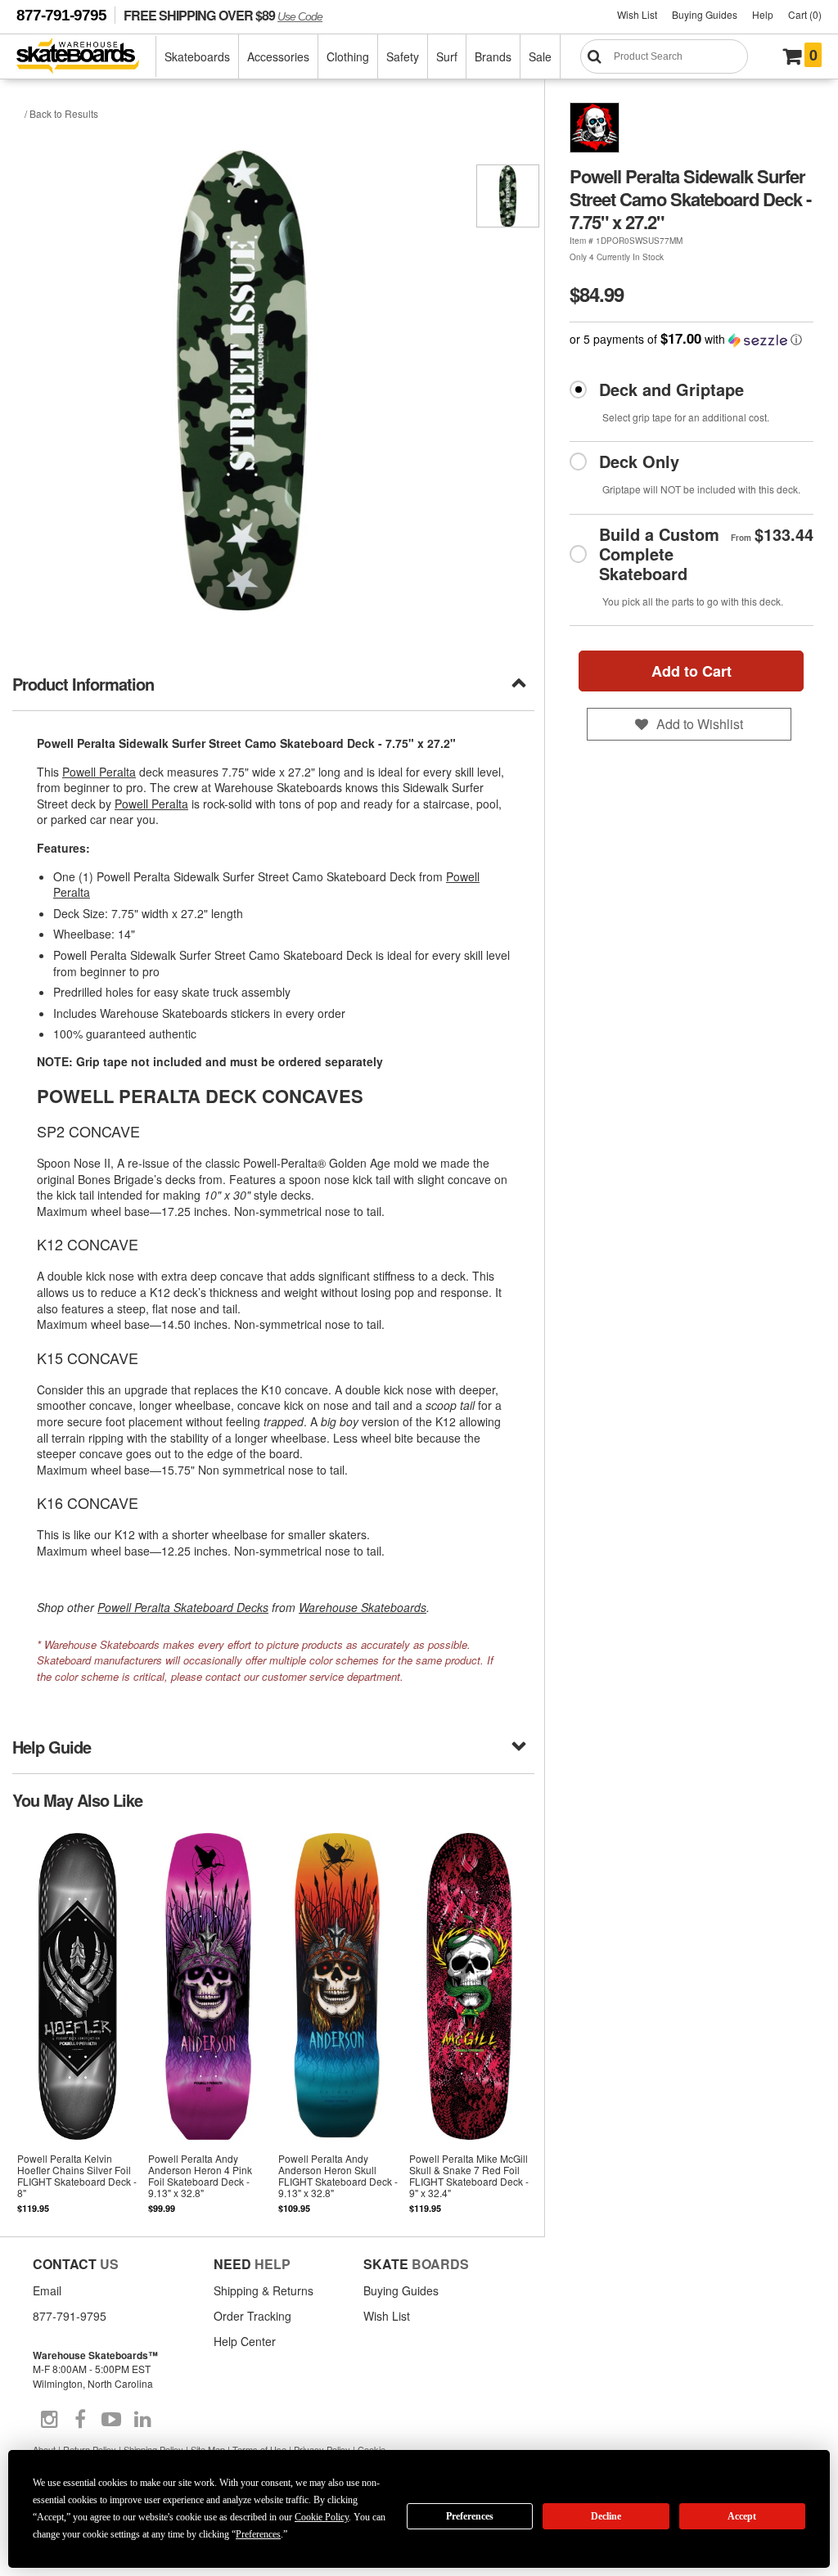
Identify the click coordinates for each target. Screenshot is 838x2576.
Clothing (348, 56)
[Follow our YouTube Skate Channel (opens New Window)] (111, 2420)
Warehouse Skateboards (363, 1607)
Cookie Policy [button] (322, 2517)
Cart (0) (805, 14)
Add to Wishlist (700, 724)
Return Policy (90, 2449)
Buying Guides (705, 14)
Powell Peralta (99, 772)
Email (47, 2290)
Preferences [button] (258, 2534)
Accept (742, 2516)
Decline (606, 2516)
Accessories (278, 56)
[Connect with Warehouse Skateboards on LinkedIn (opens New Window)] (142, 2420)
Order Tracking (252, 2316)
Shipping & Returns (264, 2290)
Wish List (637, 14)
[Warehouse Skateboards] (86, 57)
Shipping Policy (153, 2449)
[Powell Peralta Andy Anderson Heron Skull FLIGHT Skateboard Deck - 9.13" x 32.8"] (339, 2022)
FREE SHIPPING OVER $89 (223, 15)
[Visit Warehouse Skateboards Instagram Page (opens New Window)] (49, 2420)
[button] (692, 339)
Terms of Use (259, 2449)
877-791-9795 (61, 15)
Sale (540, 56)
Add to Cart (692, 671)
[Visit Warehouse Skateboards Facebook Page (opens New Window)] (80, 2420)
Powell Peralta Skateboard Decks (183, 1607)
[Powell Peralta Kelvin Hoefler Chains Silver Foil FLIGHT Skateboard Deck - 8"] (78, 2022)
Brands (493, 56)
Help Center (245, 2341)
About (44, 2449)
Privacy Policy (322, 2449)
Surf (447, 56)
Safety (403, 56)
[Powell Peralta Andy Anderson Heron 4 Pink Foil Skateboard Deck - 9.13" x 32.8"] (209, 2022)
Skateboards (197, 56)
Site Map (208, 2449)
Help (763, 14)
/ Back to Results (61, 113)
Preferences (470, 2516)
